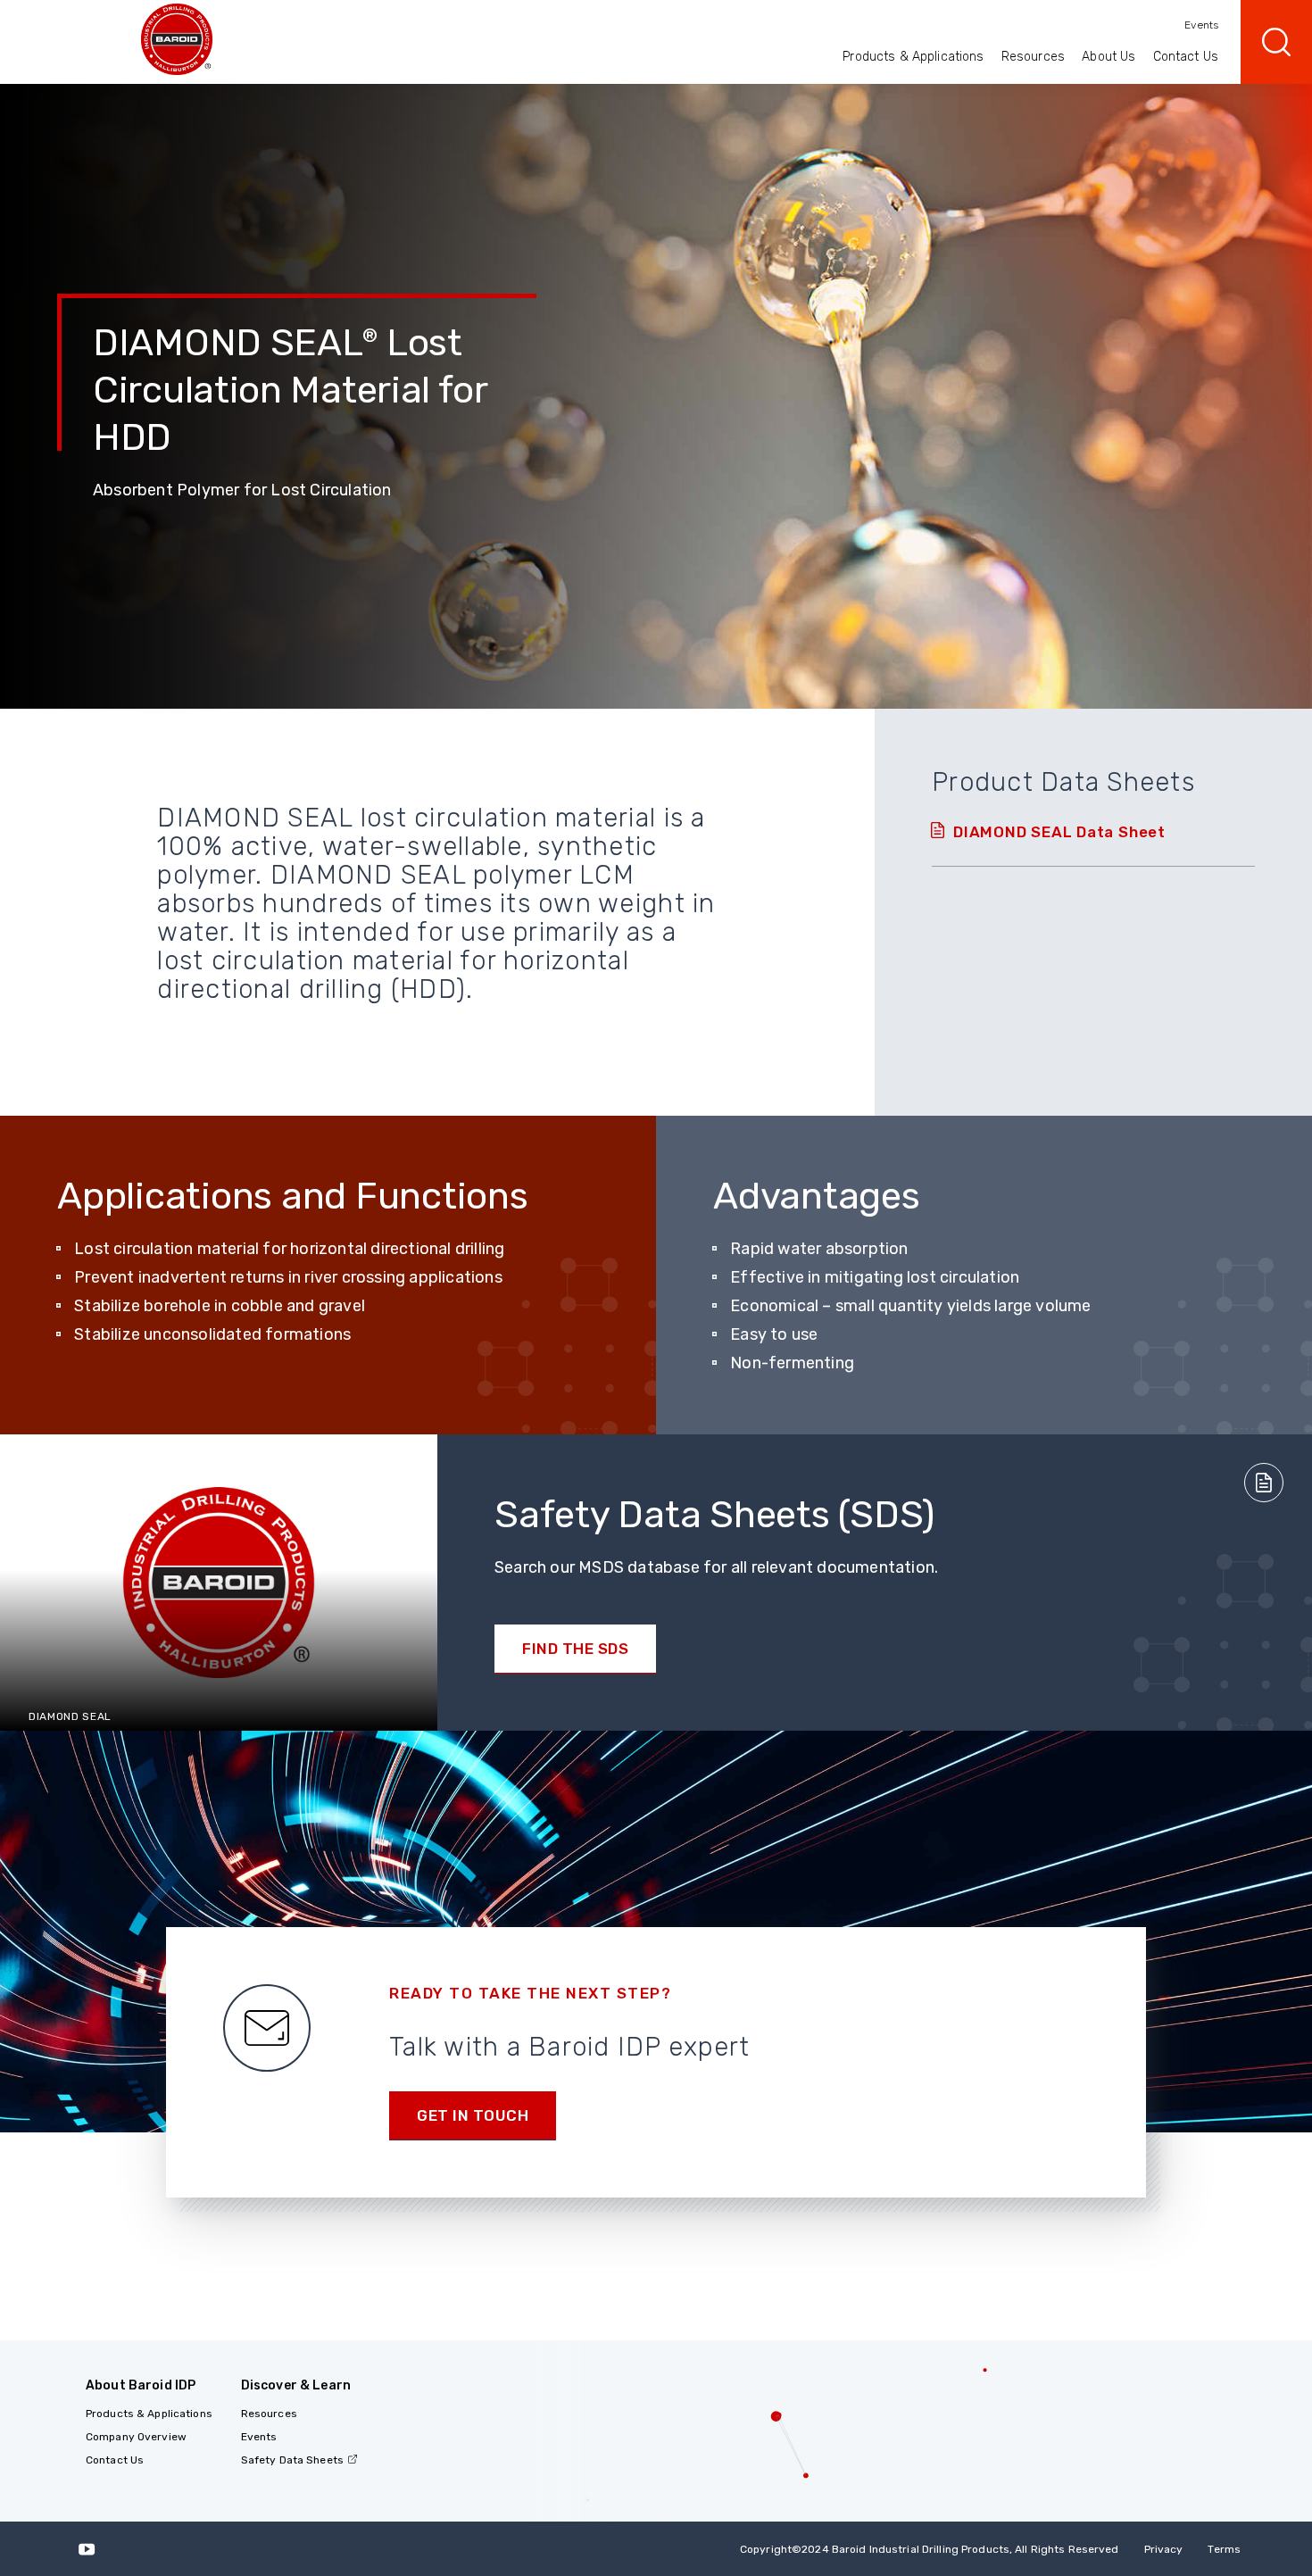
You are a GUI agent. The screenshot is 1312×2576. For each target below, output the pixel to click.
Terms (1224, 2549)
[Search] (1276, 42)
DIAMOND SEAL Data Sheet (1059, 832)
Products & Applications (913, 57)
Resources (1033, 57)
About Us (1109, 57)
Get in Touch (473, 2115)
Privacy (1164, 2549)
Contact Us (1186, 57)
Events (1201, 25)
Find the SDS (575, 1649)
